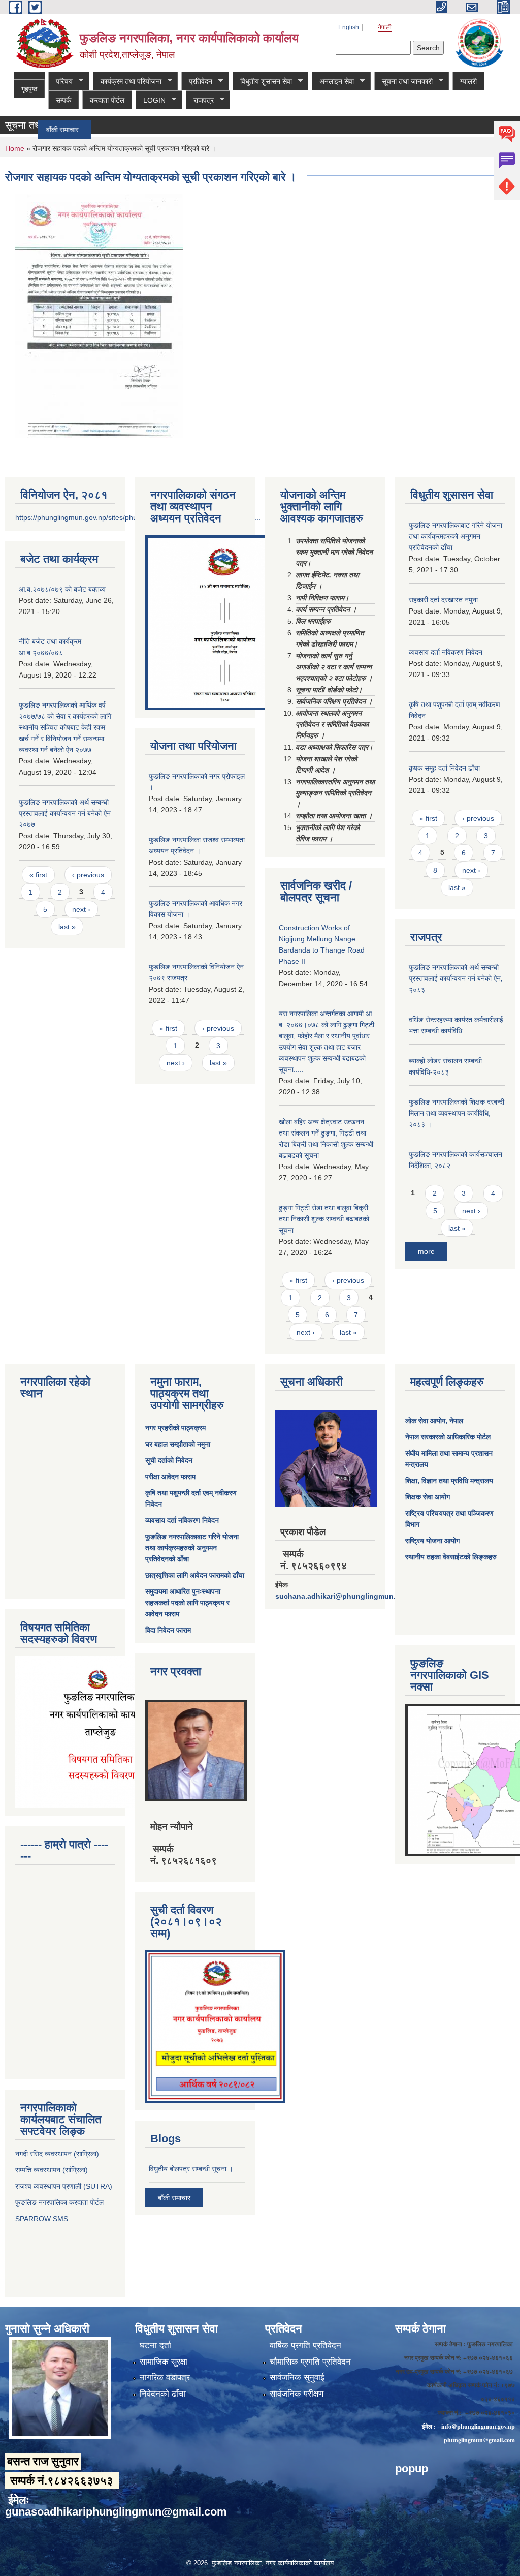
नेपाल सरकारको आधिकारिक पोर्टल (448, 1437)
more (426, 1251)
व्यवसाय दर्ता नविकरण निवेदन (446, 652)
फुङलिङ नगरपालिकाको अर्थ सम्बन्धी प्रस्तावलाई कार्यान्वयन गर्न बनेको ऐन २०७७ (65, 813)
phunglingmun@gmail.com (479, 2440)
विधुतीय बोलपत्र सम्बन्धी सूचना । (191, 2169)
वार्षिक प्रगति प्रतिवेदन (305, 2345)
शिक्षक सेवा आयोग (428, 1497)
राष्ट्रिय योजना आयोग (432, 1541)
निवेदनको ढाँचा (163, 2394)
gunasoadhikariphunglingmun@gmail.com (116, 2512)
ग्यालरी (468, 81)
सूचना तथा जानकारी (403, 82)
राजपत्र (200, 100)
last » (67, 927)
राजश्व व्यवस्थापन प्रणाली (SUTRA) (64, 2186)
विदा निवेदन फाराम (168, 1630)
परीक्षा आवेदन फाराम (170, 1477)
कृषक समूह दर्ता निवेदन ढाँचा (444, 768)
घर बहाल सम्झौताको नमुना (178, 1444)
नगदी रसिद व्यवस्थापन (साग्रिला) (57, 2154)
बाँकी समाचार (174, 2198)
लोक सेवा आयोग (425, 1421)
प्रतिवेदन (197, 82)
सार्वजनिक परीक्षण (297, 2394)
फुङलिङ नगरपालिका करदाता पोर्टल (60, 2202)
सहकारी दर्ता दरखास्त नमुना (443, 600)
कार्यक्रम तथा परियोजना (127, 82)
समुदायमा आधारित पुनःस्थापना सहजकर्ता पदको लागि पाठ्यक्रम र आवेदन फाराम (187, 1603)
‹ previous (88, 875)
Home (15, 148)
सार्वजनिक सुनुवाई (297, 2378)
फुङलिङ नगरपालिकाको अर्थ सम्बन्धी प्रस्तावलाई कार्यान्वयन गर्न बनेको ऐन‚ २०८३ (456, 978)
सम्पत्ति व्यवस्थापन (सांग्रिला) (52, 2170)
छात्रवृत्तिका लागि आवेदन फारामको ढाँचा (195, 1575)
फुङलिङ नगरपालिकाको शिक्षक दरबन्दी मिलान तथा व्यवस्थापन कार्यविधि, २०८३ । (457, 1113)
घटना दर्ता (155, 2345)
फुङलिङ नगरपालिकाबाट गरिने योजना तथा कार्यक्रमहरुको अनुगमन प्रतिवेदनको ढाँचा (456, 536)
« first (38, 875)
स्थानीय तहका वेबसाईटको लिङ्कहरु (451, 1557)
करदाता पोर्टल (107, 100)
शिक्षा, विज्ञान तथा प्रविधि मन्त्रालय (449, 1481)
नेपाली (385, 27)
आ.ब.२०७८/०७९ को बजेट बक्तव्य (62, 589)
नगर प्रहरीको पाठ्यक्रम (175, 1428)
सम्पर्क (63, 100)
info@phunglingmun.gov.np (478, 2426)
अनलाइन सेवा (333, 82)
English (349, 27)
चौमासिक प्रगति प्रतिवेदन (310, 2362)
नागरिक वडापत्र (165, 2378)
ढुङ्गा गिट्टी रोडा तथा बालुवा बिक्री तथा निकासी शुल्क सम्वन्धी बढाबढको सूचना (324, 1219)
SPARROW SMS (43, 2219)
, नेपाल (454, 1421)
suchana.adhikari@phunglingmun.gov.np (347, 1596)
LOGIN (151, 100)
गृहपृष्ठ (29, 89)
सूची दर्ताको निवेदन (169, 1460)
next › (81, 909)
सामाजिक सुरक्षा (164, 2362)
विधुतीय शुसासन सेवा (262, 82)
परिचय (60, 82)
